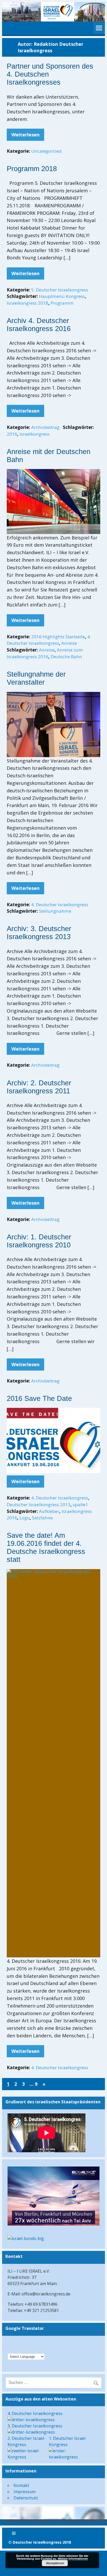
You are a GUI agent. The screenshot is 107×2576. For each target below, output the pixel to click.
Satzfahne (42, 1518)
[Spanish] (38, 2349)
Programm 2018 (32, 169)
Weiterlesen (25, 135)
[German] (11, 2343)
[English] (24, 2343)
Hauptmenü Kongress (62, 296)
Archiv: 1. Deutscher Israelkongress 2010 (39, 1241)
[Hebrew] (17, 2343)
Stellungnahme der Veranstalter (36, 678)
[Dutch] (11, 2349)
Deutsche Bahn (66, 657)
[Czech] (38, 2343)
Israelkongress (35, 434)
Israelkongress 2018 (28, 303)
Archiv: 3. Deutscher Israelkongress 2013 (39, 933)
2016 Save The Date (39, 1399)
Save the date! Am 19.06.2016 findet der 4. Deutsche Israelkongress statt (46, 1547)
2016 (12, 434)
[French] (17, 2349)
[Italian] (24, 2349)
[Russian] (31, 2349)
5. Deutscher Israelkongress (60, 290)
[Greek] (31, 2343)
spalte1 (80, 1505)
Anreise (69, 643)
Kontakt (21, 2485)
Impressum (25, 2492)
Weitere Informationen (73, 2559)
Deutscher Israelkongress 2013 (39, 1505)
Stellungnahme (55, 911)
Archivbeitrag (45, 427)
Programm (62, 303)
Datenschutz (26, 2498)
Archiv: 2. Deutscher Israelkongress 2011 (39, 1087)
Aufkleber (49, 1511)
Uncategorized (46, 151)
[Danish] (44, 2343)
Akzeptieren (55, 2563)
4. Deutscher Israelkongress (60, 905)
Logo (25, 1518)
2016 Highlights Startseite (58, 637)
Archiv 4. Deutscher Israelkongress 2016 (39, 325)
